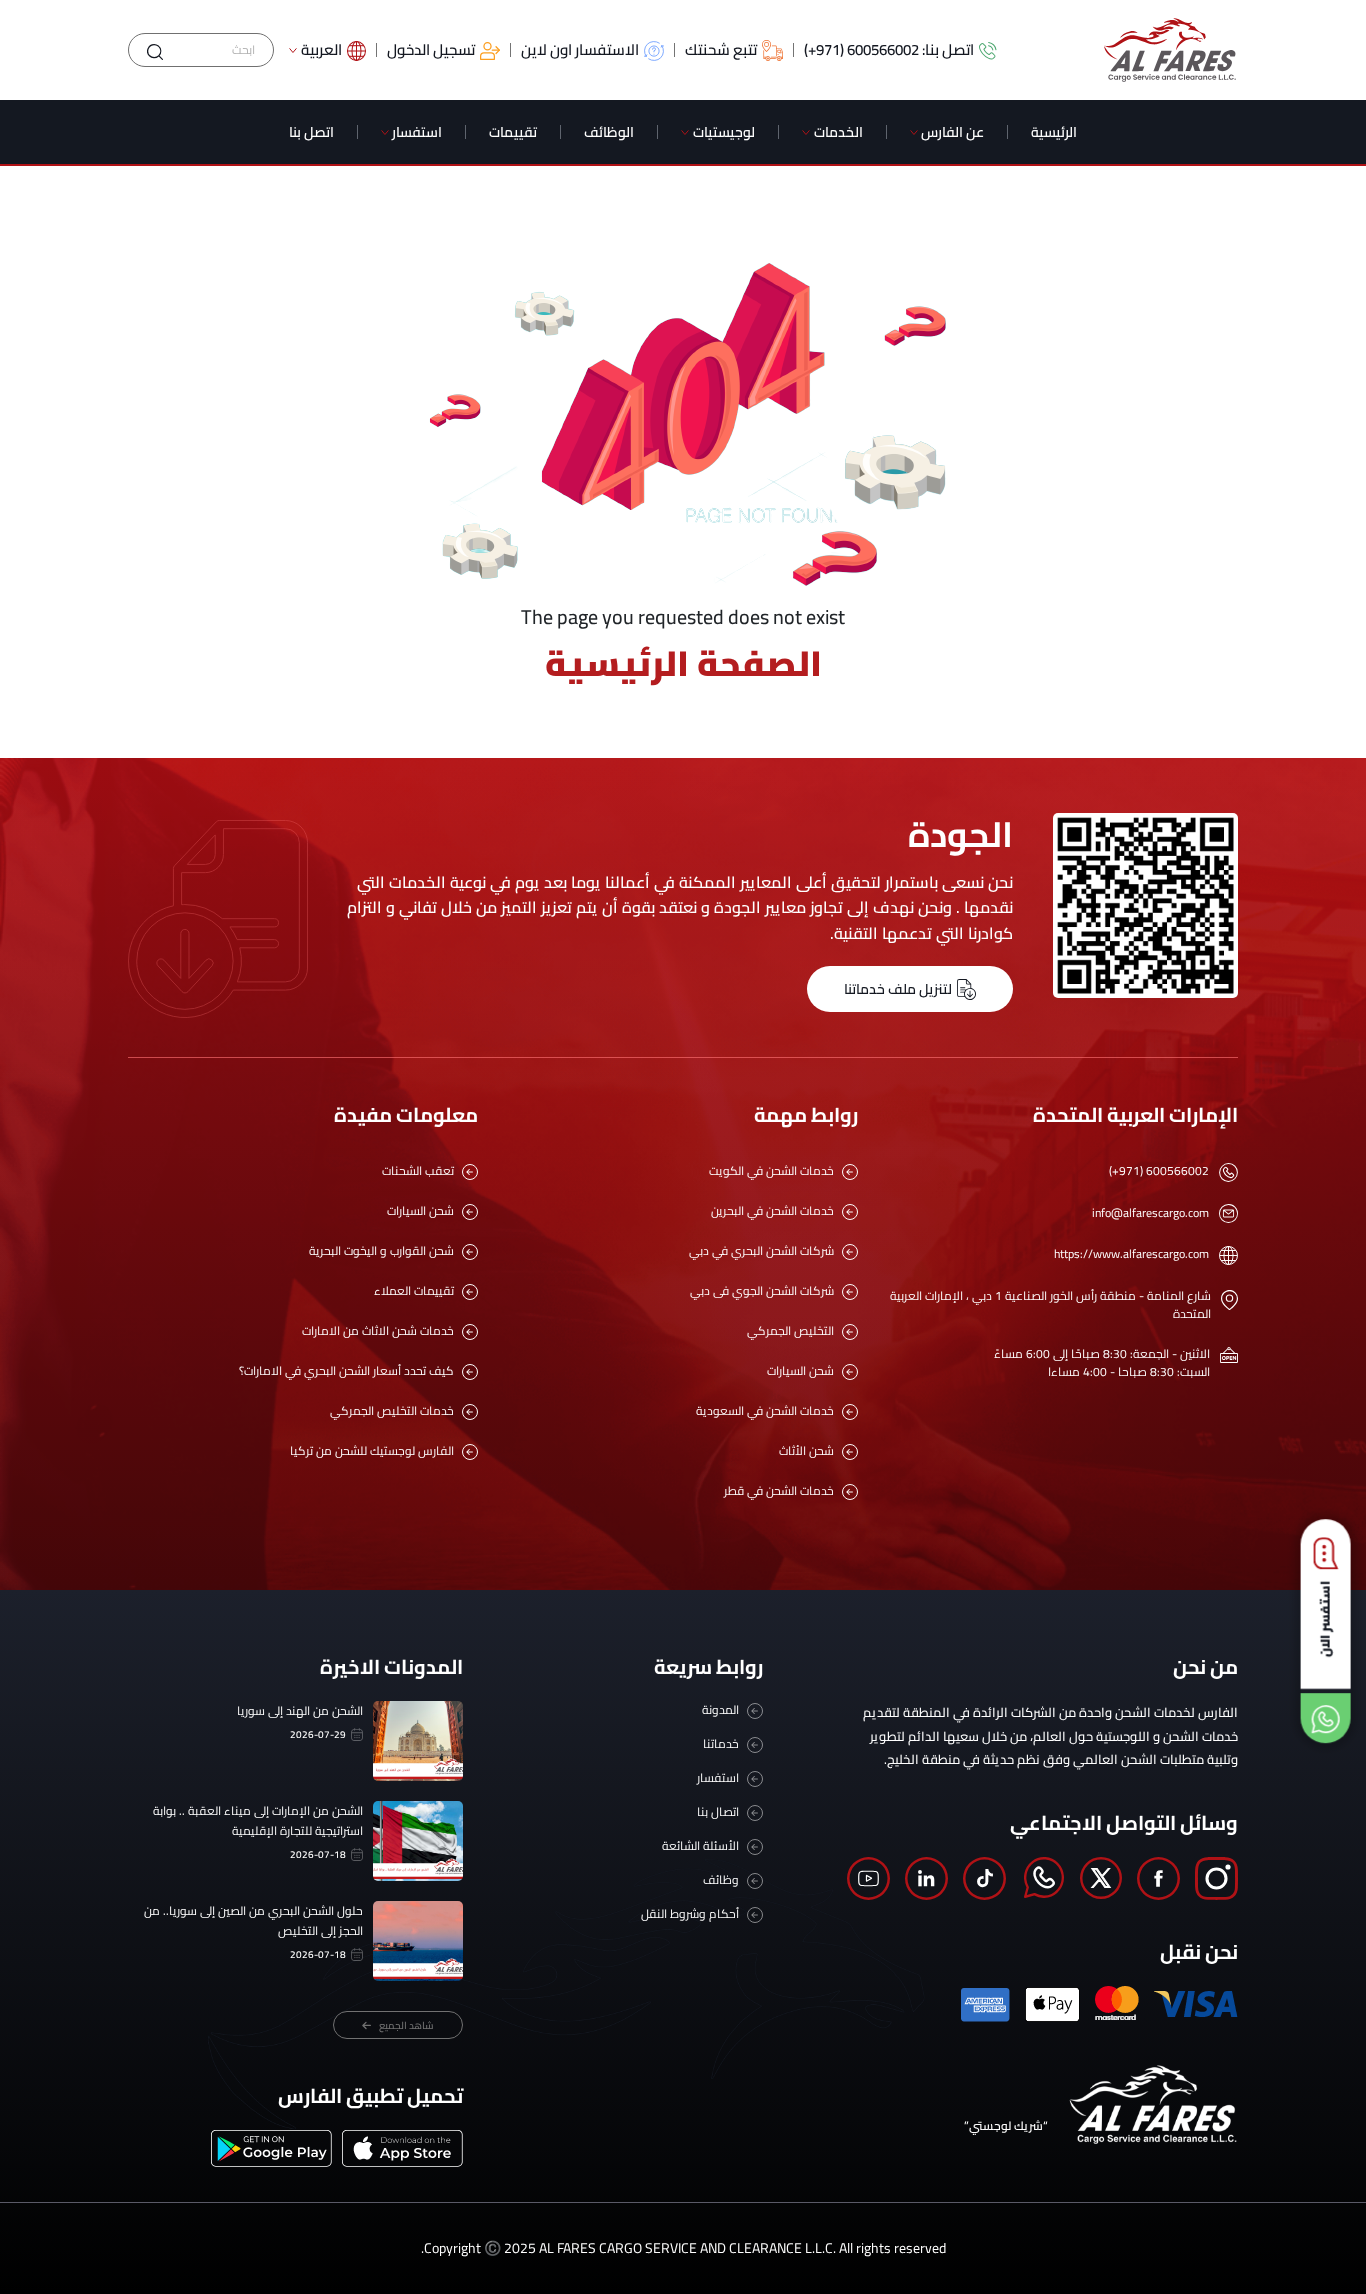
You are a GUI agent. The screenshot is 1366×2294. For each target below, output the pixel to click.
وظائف (721, 1880)
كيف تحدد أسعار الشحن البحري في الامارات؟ (346, 1371)
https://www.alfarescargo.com (1131, 1254)
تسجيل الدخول (431, 50)
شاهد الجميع (406, 2025)
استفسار (417, 132)
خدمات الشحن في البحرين (772, 1211)
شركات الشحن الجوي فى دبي (762, 1291)
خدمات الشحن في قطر (779, 1491)
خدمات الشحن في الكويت (771, 1171)
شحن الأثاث (806, 1451)
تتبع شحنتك (721, 50)
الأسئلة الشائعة (700, 1846)
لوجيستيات (724, 132)
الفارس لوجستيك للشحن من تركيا (372, 1451)
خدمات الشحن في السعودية (765, 1411)
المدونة (720, 1710)
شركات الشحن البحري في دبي (761, 1251)
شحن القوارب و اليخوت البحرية (381, 1251)
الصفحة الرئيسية (683, 663)
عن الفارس (952, 132)
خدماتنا (721, 1744)
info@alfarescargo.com (1150, 1213)
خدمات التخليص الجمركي (392, 1411)
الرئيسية (1054, 132)
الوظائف (609, 132)
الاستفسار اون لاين (580, 50)
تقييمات (513, 132)
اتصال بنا (718, 1812)
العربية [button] (321, 50)
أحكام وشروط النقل (690, 1914)
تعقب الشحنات (418, 1171)
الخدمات (838, 132)
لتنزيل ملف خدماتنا (898, 989)
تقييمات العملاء (414, 1291)
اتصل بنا (311, 132)
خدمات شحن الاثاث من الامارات (378, 1331)
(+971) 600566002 (1159, 1171)
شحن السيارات (800, 1371)
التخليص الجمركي (790, 1331)
